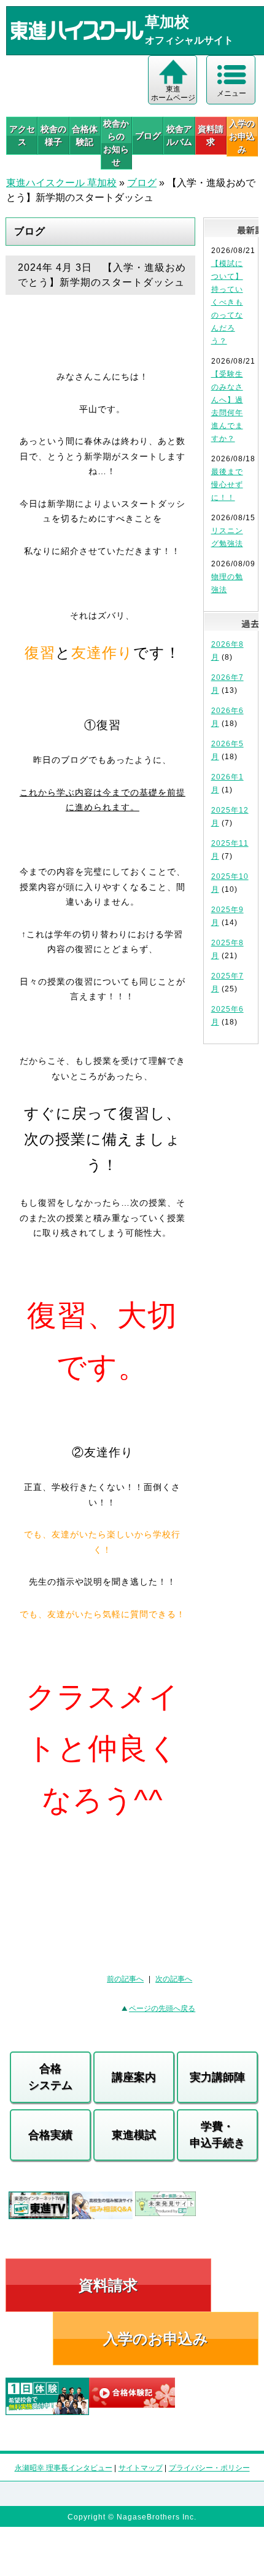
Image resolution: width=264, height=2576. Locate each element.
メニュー (231, 93)
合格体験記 (85, 135)
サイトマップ (141, 2468)
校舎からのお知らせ (116, 143)
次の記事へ (174, 1979)
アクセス (22, 135)
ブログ (148, 136)
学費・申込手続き (217, 2135)
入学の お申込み (242, 136)
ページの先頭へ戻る (162, 2008)
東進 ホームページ (173, 93)
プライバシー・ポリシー (209, 2468)
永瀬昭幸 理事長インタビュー (64, 2468)
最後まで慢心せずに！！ (227, 485)
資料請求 (211, 135)
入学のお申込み (156, 2339)
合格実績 (50, 2135)
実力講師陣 (217, 2077)
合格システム (50, 2077)
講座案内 (134, 2077)
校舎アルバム (179, 135)
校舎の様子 (53, 135)
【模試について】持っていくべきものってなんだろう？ (227, 302)
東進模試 (134, 2135)
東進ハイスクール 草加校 (61, 183)
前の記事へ (125, 1979)
